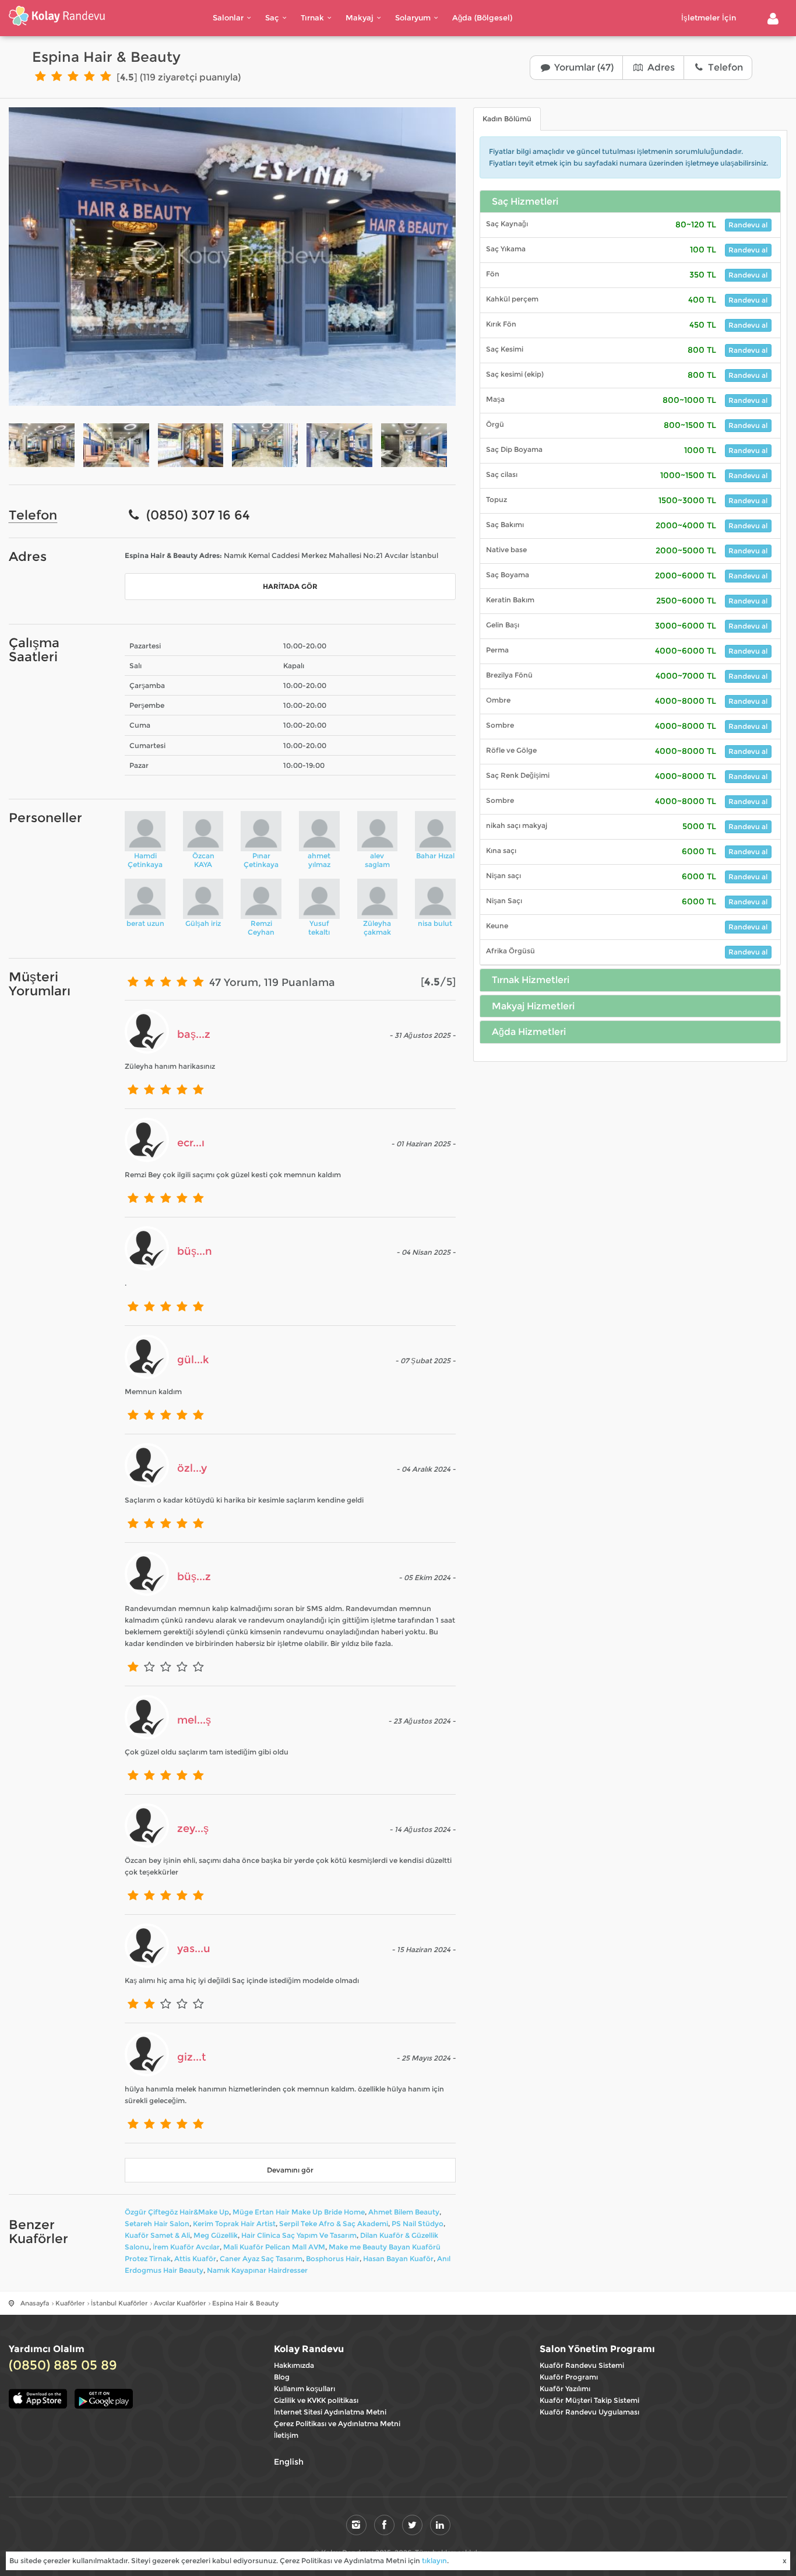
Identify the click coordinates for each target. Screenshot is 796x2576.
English (289, 2462)
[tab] (630, 202)
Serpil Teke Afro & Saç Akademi (334, 2224)
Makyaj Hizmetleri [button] (533, 1006)
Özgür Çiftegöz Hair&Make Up (177, 2212)
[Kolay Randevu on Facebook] (384, 2525)
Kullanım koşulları (304, 2389)
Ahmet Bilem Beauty (404, 2212)
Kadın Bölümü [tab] (507, 119)
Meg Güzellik (216, 2235)
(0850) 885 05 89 (63, 2366)
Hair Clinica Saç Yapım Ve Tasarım (299, 2235)
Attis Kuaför (195, 2259)
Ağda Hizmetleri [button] (529, 1032)
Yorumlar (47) (583, 67)
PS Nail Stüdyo (418, 2224)
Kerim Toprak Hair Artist (234, 2224)
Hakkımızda (294, 2365)
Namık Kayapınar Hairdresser (257, 2270)
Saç (272, 17)
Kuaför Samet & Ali (157, 2235)
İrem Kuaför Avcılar (186, 2247)
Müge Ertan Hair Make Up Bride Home (299, 2212)
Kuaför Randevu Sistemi (582, 2365)
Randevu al (748, 225)
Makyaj (360, 17)
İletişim (286, 2435)
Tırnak (312, 17)
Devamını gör (290, 2170)
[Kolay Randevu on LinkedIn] (440, 2525)
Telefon (724, 67)
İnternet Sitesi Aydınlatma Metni (330, 2412)
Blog (282, 2377)
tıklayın (434, 2561)
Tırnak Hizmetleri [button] (531, 980)
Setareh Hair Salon (157, 2224)
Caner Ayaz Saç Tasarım (261, 2259)
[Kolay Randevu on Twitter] (412, 2525)
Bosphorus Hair (333, 2259)
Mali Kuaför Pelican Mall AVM (274, 2247)
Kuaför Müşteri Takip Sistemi (589, 2400)
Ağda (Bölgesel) (482, 17)
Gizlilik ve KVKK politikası (316, 2400)
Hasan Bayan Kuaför (398, 2259)
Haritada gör (290, 586)
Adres (660, 67)
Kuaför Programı (569, 2377)
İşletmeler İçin (709, 17)
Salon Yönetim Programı (597, 2349)
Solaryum (413, 17)
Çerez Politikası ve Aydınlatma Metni (337, 2424)
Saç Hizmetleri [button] (525, 202)
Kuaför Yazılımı (565, 2389)
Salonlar (228, 17)
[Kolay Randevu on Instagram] (356, 2525)
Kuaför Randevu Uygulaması (589, 2412)
